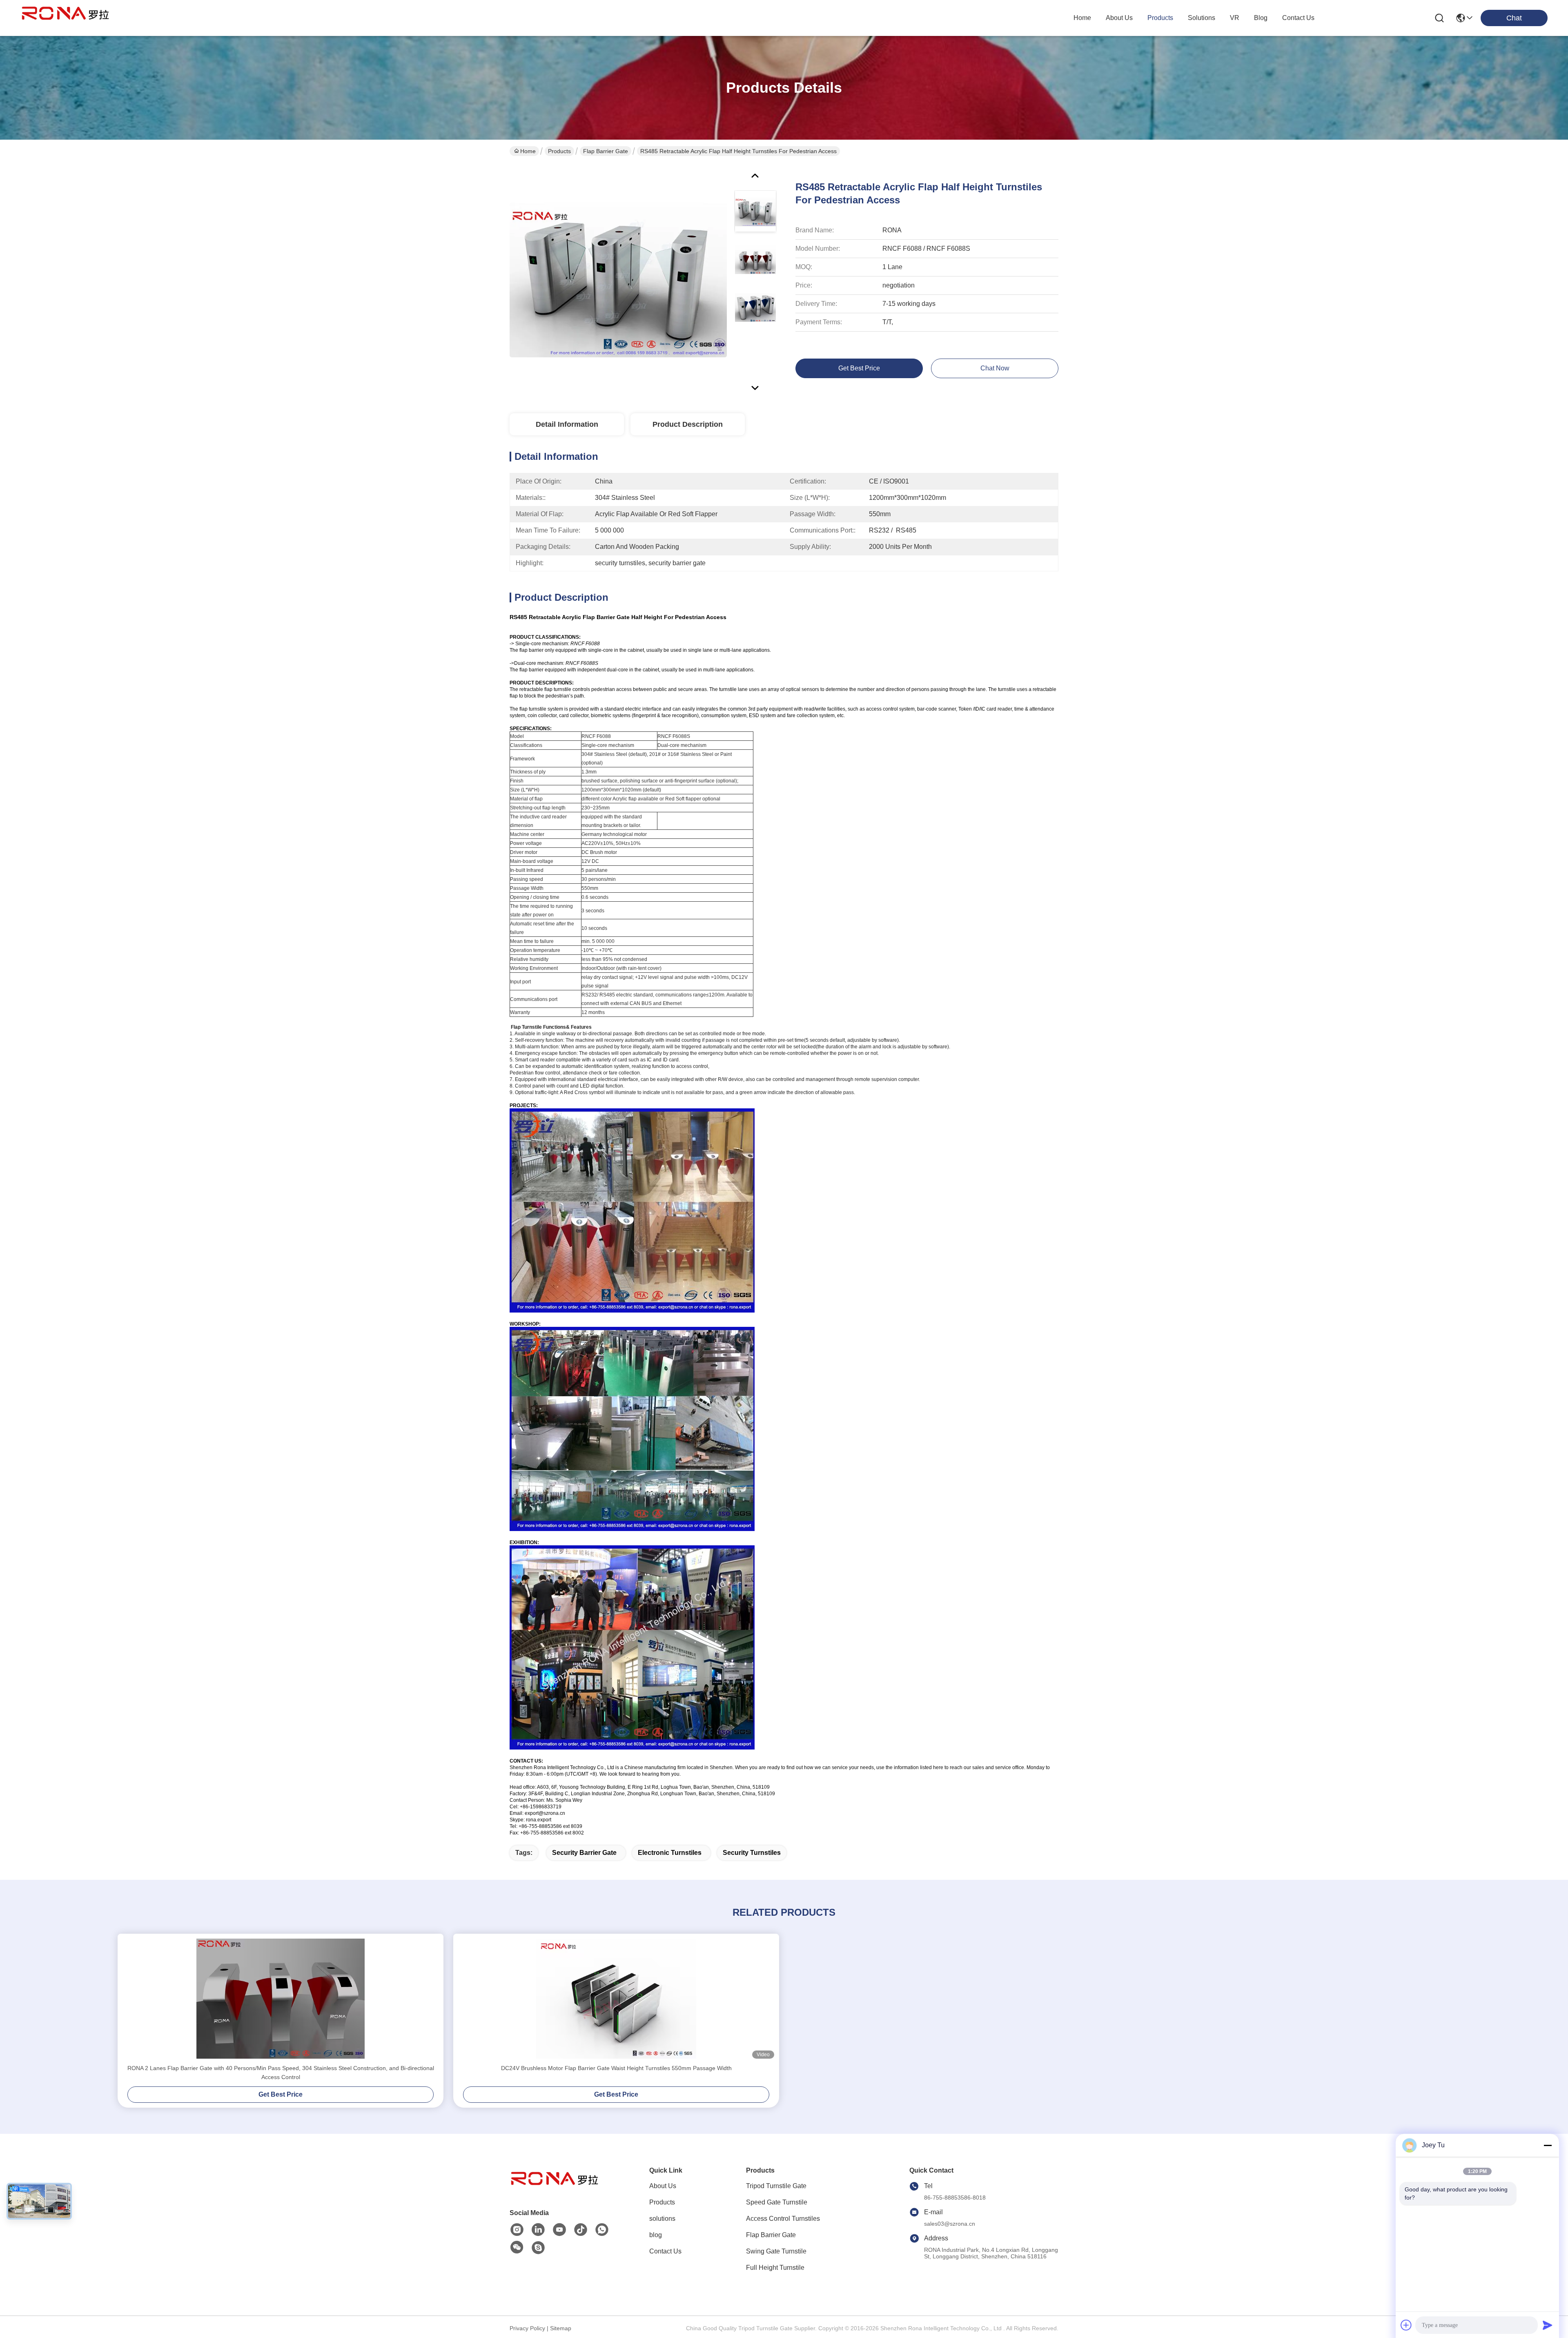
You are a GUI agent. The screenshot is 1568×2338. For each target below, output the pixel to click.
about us (1119, 18)
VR (1235, 18)
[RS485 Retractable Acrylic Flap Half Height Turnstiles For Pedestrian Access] (618, 279)
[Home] (555, 2189)
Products (559, 151)
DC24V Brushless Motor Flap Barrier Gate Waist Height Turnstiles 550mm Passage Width (616, 2068)
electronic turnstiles (670, 1853)
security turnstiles (752, 1853)
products (1160, 18)
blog (1261, 18)
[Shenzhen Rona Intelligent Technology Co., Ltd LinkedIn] (538, 2230)
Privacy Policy (527, 2328)
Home (1082, 18)
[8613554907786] (602, 2230)
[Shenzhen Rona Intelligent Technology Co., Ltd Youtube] (559, 2230)
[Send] (1548, 2325)
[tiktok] (581, 2230)
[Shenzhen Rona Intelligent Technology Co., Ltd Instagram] (517, 2230)
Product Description (688, 424)
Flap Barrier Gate (606, 151)
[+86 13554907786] (538, 2248)
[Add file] (1406, 2325)
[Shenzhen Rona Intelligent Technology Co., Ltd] (65, 18)
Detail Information (567, 424)
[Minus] (1548, 2145)
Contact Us (665, 2251)
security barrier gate (584, 1853)
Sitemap (561, 2328)
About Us (663, 2186)
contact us (1298, 18)
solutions (1202, 18)
